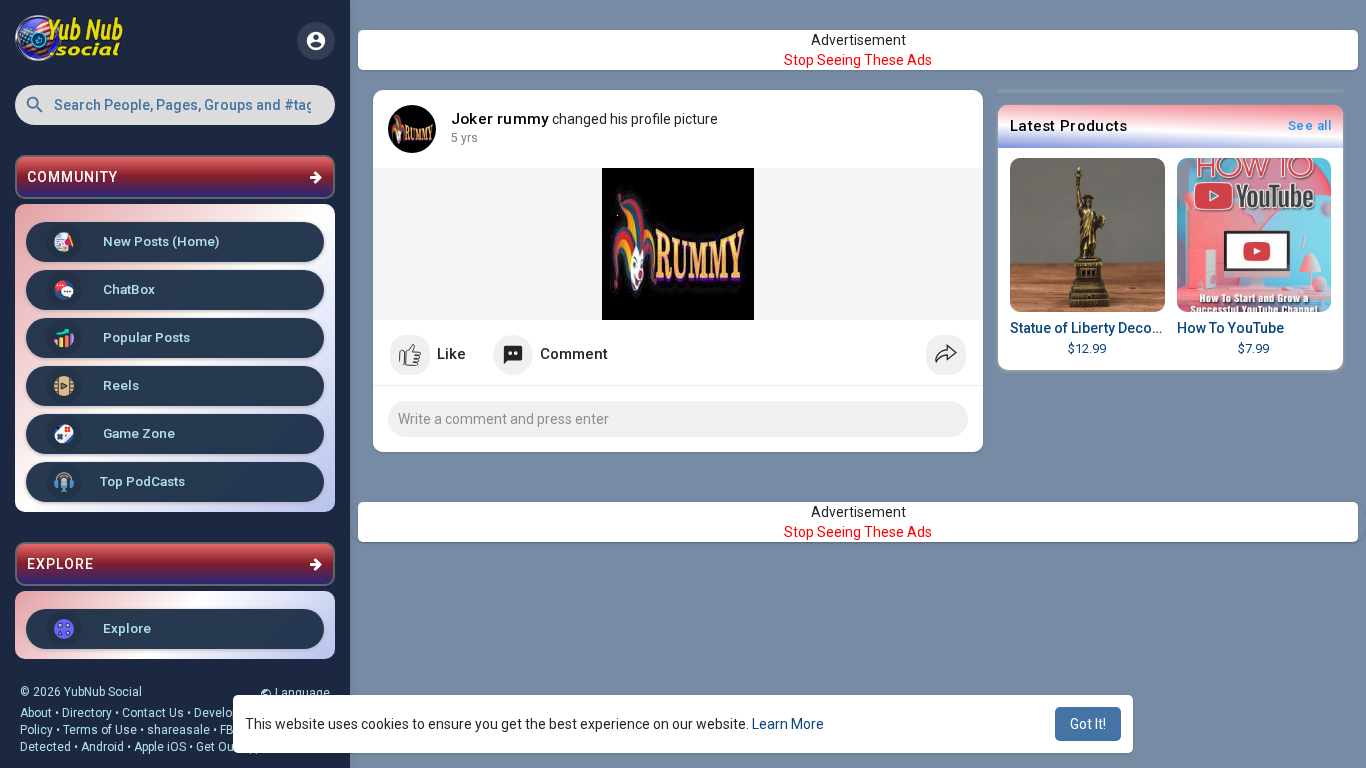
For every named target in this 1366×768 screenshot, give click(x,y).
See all (1310, 125)
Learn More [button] (788, 724)
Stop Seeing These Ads (858, 60)
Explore (125, 628)
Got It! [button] (1088, 724)
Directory (87, 713)
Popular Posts (145, 337)
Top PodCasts (142, 481)
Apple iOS (160, 747)
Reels (119, 385)
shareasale (178, 730)
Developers (225, 713)
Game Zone (137, 433)
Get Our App (228, 747)
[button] (175, 105)
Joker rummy (500, 119)
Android (102, 747)
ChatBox (127, 289)
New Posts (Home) (159, 241)
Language (301, 693)
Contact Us (153, 713)
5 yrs (464, 138)
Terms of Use (100, 730)
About (36, 713)
